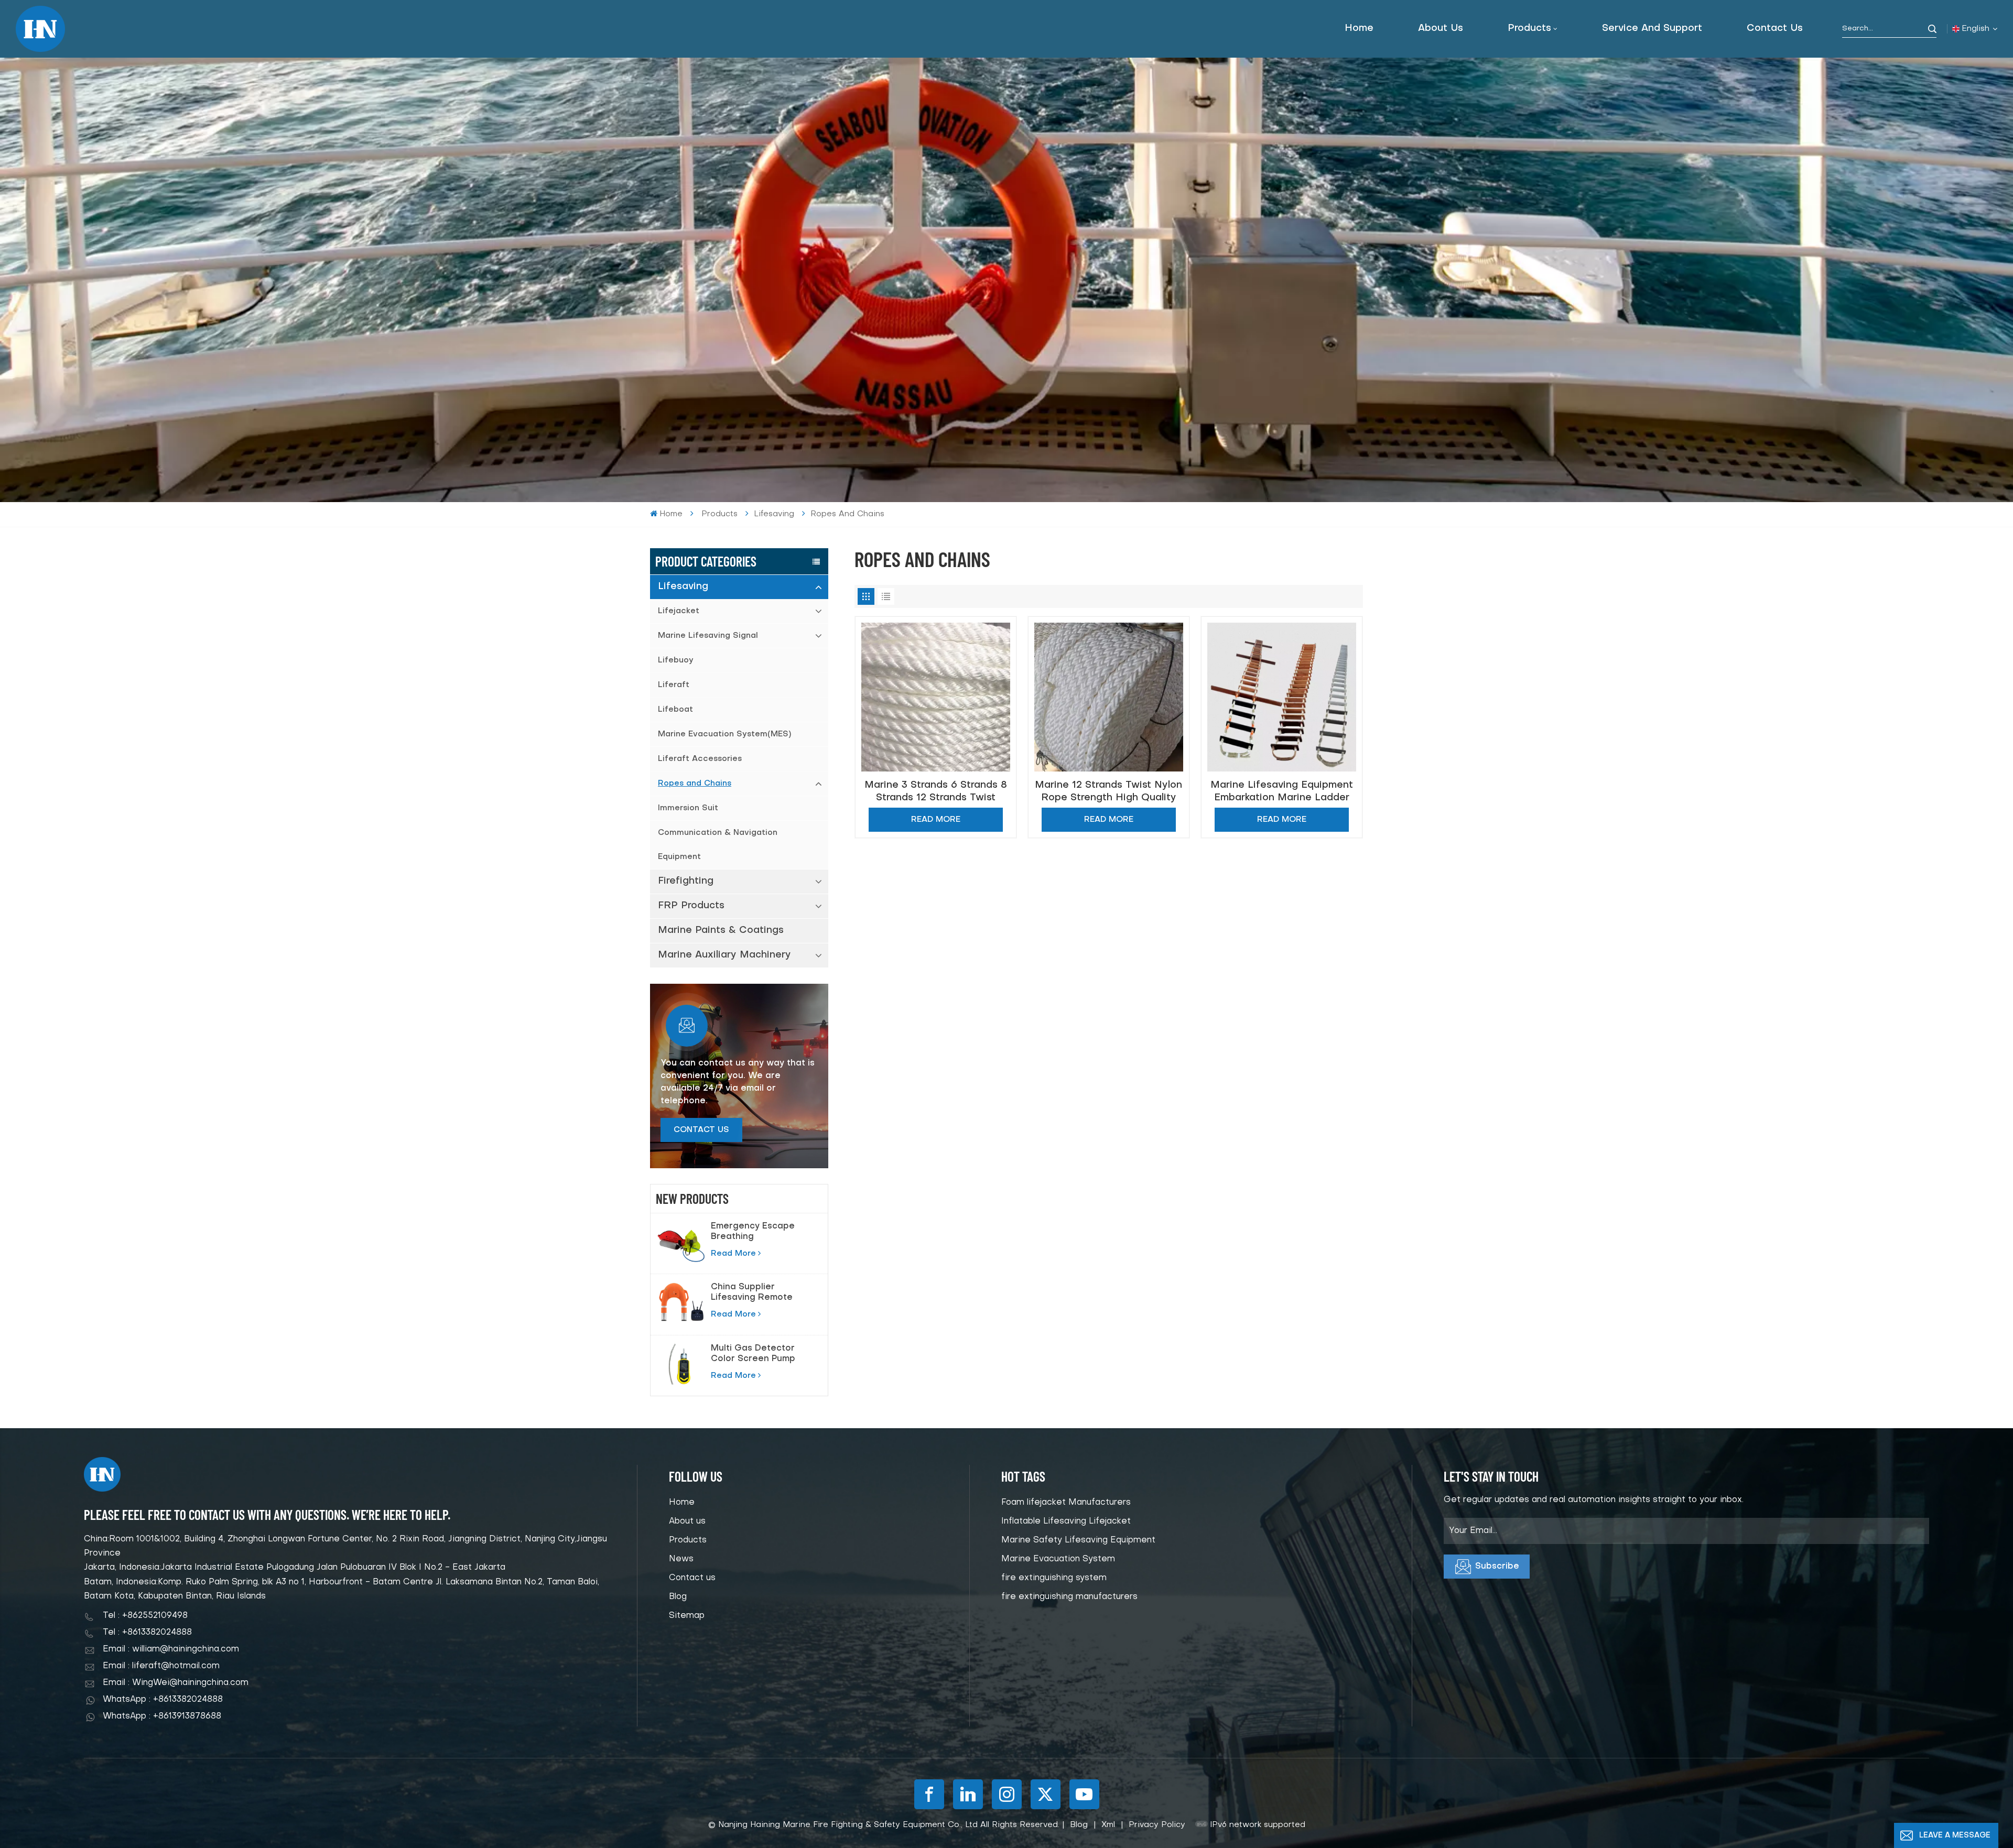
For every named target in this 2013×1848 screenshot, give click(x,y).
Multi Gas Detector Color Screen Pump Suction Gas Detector (759, 1354)
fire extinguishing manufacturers (1069, 1597)
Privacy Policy (1157, 1825)
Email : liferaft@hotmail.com (161, 1666)
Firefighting (686, 881)
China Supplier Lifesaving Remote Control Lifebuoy (752, 1293)
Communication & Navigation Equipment (718, 845)
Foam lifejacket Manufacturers (1066, 1503)
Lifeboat (675, 710)
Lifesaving (683, 587)
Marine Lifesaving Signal (708, 636)
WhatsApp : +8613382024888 (163, 1700)
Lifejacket (679, 611)
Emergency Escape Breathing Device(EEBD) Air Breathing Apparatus (757, 1232)
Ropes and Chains (695, 784)
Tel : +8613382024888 (147, 1633)
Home (1359, 29)
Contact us (1775, 29)
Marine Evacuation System (1058, 1559)
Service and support (1652, 29)
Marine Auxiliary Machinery (724, 955)
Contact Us (701, 1130)
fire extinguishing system (1054, 1578)
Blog (678, 1597)
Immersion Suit (688, 808)
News (681, 1559)
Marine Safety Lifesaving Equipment (1078, 1540)
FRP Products (691, 906)
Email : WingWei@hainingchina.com (176, 1683)
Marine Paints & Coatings (721, 931)
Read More (733, 1254)
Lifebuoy (676, 660)
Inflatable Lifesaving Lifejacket (1066, 1521)
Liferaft (674, 685)
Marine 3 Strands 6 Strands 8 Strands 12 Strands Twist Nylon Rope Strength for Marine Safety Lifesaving (936, 792)
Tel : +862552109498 (145, 1616)
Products (1529, 29)
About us (1441, 29)
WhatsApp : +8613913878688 (162, 1716)
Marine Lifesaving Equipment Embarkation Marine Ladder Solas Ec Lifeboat (1282, 792)
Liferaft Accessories (700, 759)
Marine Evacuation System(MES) (724, 734)
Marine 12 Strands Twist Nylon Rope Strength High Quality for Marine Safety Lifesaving (1108, 792)
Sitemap (687, 1616)
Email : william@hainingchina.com (171, 1649)
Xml (1108, 1825)
